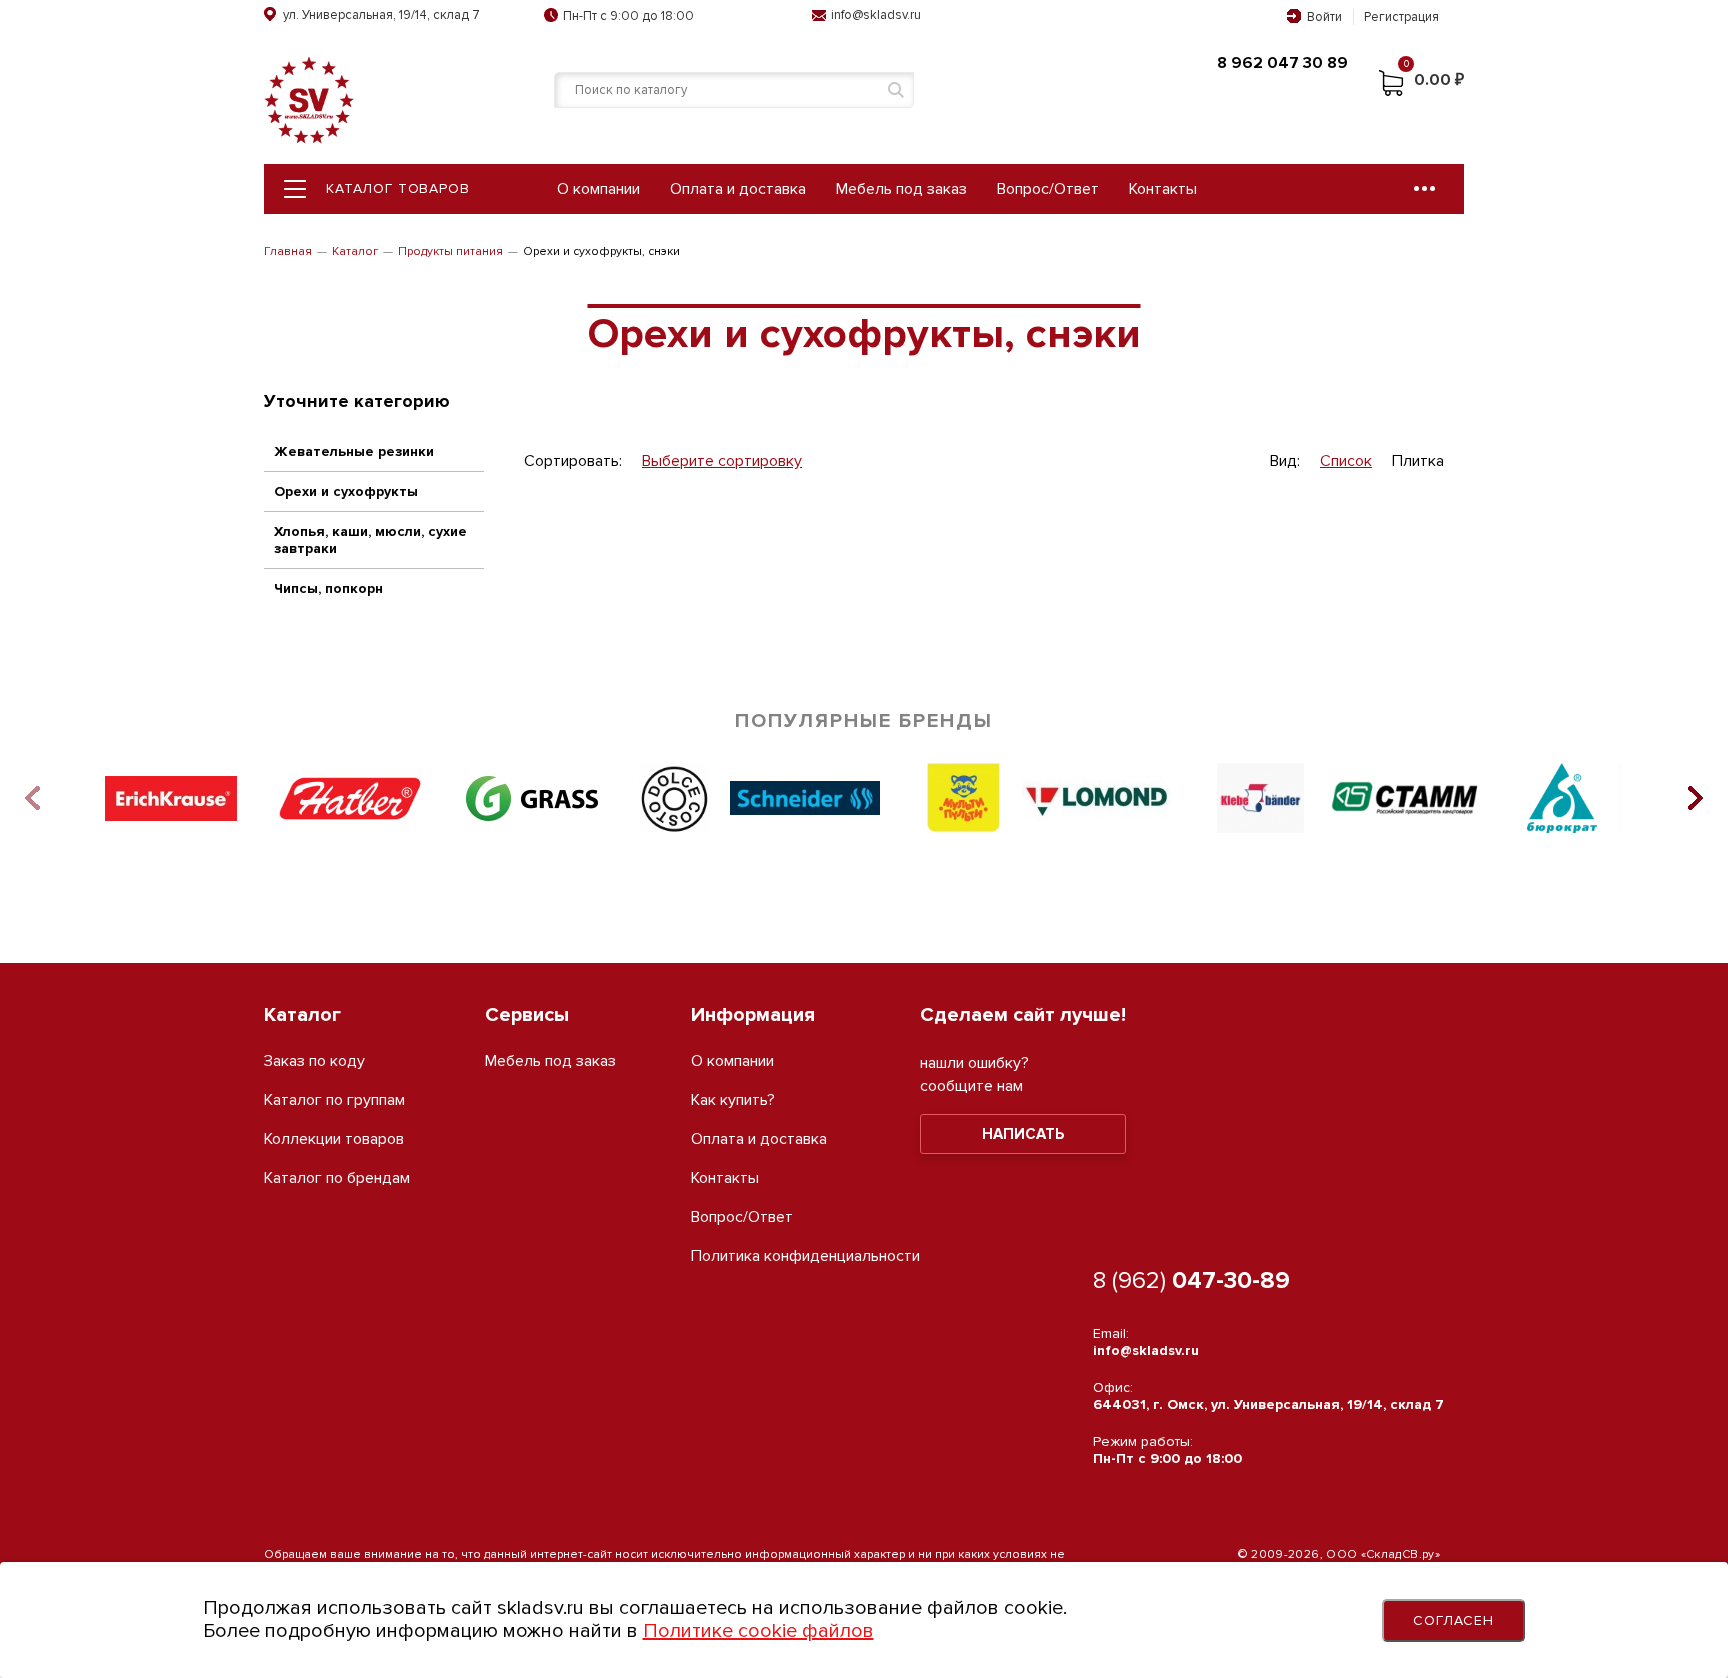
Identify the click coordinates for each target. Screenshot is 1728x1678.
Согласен (1454, 1620)
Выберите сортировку (722, 461)
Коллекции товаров (334, 1139)
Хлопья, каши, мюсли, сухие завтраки (370, 540)
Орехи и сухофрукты (346, 491)
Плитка (1418, 461)
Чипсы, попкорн (328, 588)
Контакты (1163, 189)
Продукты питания (450, 251)
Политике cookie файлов (758, 1631)
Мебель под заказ (901, 189)
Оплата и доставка (738, 189)
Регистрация (1401, 17)
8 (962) (1191, 1280)
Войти (1324, 17)
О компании (598, 189)
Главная (288, 251)
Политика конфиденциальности (805, 1256)
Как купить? (733, 1100)
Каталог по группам (334, 1100)
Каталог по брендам (337, 1178)
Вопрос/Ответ (1048, 189)
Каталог (355, 251)
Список (1346, 461)
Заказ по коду (314, 1061)
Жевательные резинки (354, 451)
